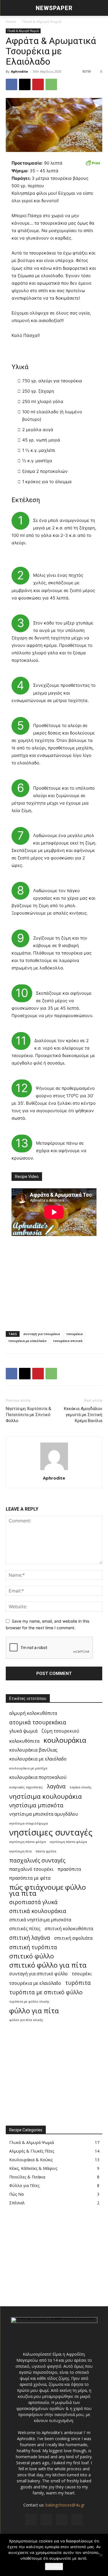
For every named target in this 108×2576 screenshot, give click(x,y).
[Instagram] (46, 2520)
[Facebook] (12, 84)
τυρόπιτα (78, 1983)
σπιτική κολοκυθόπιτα (69, 1929)
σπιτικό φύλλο (32, 1956)
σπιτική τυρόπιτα (33, 1947)
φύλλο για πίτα (34, 2011)
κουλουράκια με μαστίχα (28, 1768)
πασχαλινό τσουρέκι (31, 1869)
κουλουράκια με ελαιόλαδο (38, 1759)
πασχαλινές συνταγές (37, 1860)
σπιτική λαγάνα (30, 1938)
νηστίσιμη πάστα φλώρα (68, 1842)
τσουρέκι (82, 1974)
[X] (25, 84)
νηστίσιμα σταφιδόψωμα (29, 1823)
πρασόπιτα (69, 1869)
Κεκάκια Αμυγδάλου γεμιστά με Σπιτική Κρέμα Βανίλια (83, 1415)
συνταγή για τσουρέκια (42, 1334)
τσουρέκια (74, 1334)
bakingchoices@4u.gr (65, 2505)
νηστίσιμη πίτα (20, 1851)
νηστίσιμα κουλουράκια (46, 1796)
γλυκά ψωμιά (23, 1731)
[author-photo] (54, 1470)
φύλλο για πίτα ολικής (26, 2020)
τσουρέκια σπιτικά (68, 1341)
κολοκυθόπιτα (24, 1741)
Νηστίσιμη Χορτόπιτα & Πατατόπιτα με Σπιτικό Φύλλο (29, 1415)
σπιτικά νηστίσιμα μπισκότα (40, 1920)
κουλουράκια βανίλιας (33, 1750)
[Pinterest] (38, 84)
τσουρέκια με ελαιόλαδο (28, 1341)
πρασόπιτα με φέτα (30, 1878)
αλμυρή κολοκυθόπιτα (33, 1713)
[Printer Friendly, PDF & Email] (93, 163)
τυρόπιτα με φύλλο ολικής (29, 2002)
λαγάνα (56, 1786)
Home (11, 22)
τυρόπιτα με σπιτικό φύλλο (46, 1992)
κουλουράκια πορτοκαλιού (38, 1777)
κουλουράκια (65, 1740)
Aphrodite (19, 71)
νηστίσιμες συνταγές (51, 1832)
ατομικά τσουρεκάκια (38, 1722)
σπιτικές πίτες (25, 1929)
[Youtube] (77, 2520)
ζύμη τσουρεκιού (60, 1731)
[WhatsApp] (51, 84)
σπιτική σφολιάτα (73, 1938)
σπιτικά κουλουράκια (38, 1911)
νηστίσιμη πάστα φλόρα (28, 1842)
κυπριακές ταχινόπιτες (26, 1787)
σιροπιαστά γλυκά (33, 1902)
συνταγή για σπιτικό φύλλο (38, 1974)
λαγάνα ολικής (81, 1787)
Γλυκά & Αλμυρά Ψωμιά (42, 22)
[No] (101, 2555)
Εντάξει (54, 2567)
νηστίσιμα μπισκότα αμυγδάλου (44, 1814)
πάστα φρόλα (46, 1851)
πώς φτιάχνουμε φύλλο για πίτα (48, 1890)
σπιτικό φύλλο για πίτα (48, 1965)
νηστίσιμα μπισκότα (36, 1805)
